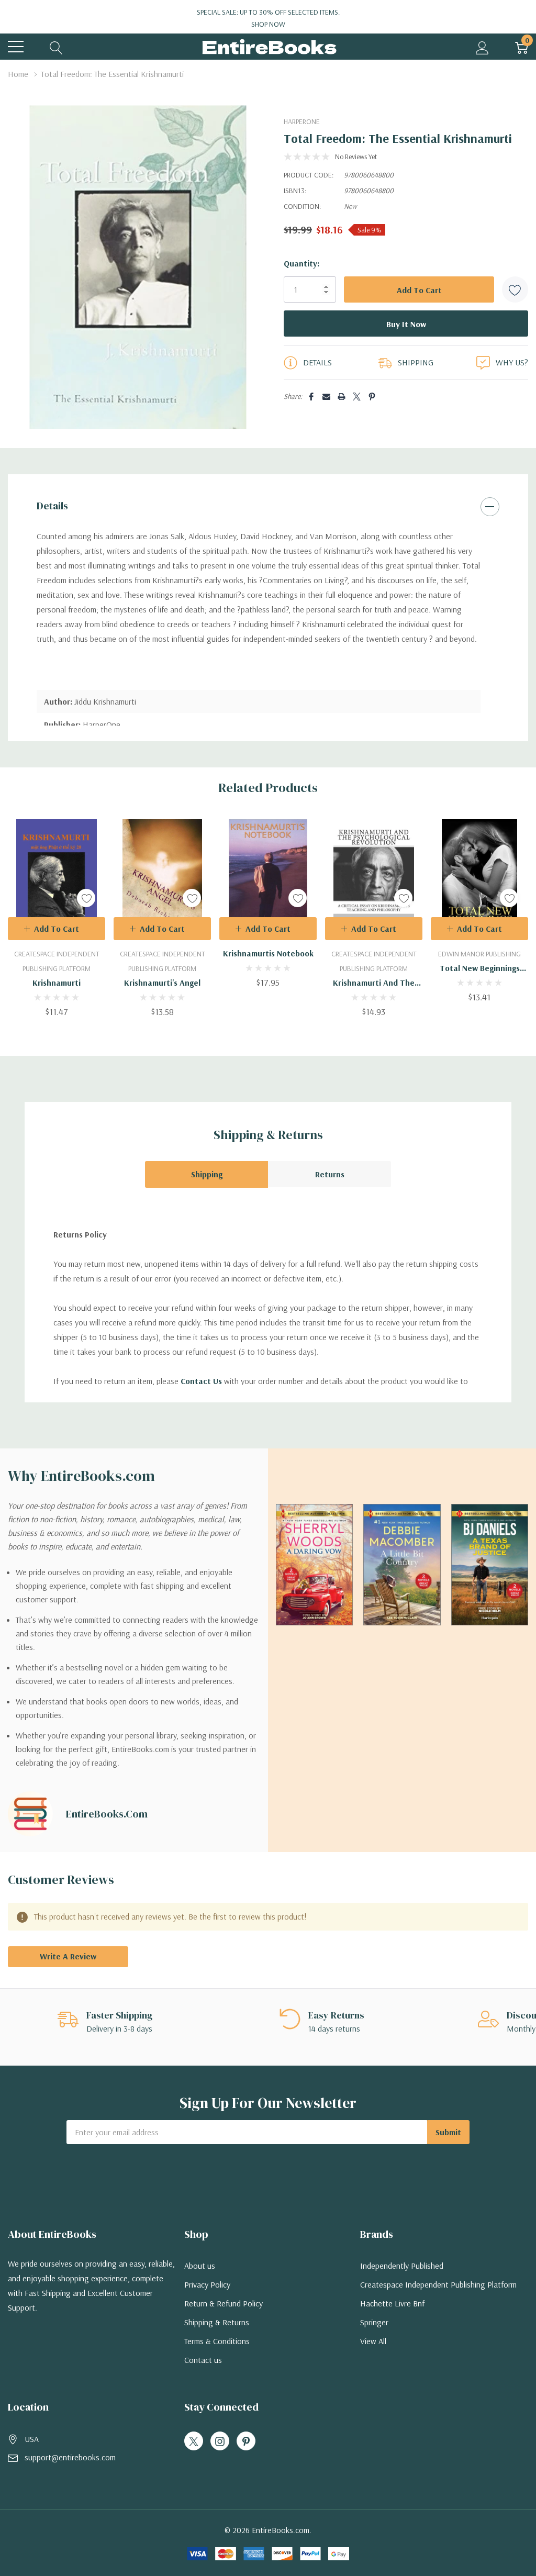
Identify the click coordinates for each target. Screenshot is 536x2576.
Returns (330, 1174)
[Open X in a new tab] (194, 2441)
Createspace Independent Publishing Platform (438, 2284)
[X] (357, 397)
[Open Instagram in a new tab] (220, 2441)
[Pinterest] (372, 397)
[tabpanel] (57, 918)
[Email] (326, 397)
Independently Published (402, 2266)
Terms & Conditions (217, 2341)
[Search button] (56, 47)
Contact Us (201, 1381)
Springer (374, 2322)
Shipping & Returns (217, 2322)
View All (373, 2341)
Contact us (203, 2360)
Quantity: (301, 263)
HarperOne (302, 121)
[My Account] (482, 47)
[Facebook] (311, 397)
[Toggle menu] (16, 47)
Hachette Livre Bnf (392, 2303)
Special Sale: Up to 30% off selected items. (268, 18)
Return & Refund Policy (224, 2303)
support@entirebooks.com (70, 2457)
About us (200, 2266)
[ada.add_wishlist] (86, 898)
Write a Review (68, 1956)
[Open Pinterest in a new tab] (246, 2441)
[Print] (342, 397)
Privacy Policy (207, 2284)
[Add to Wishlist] (515, 289)
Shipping (207, 1174)
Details (52, 506)
